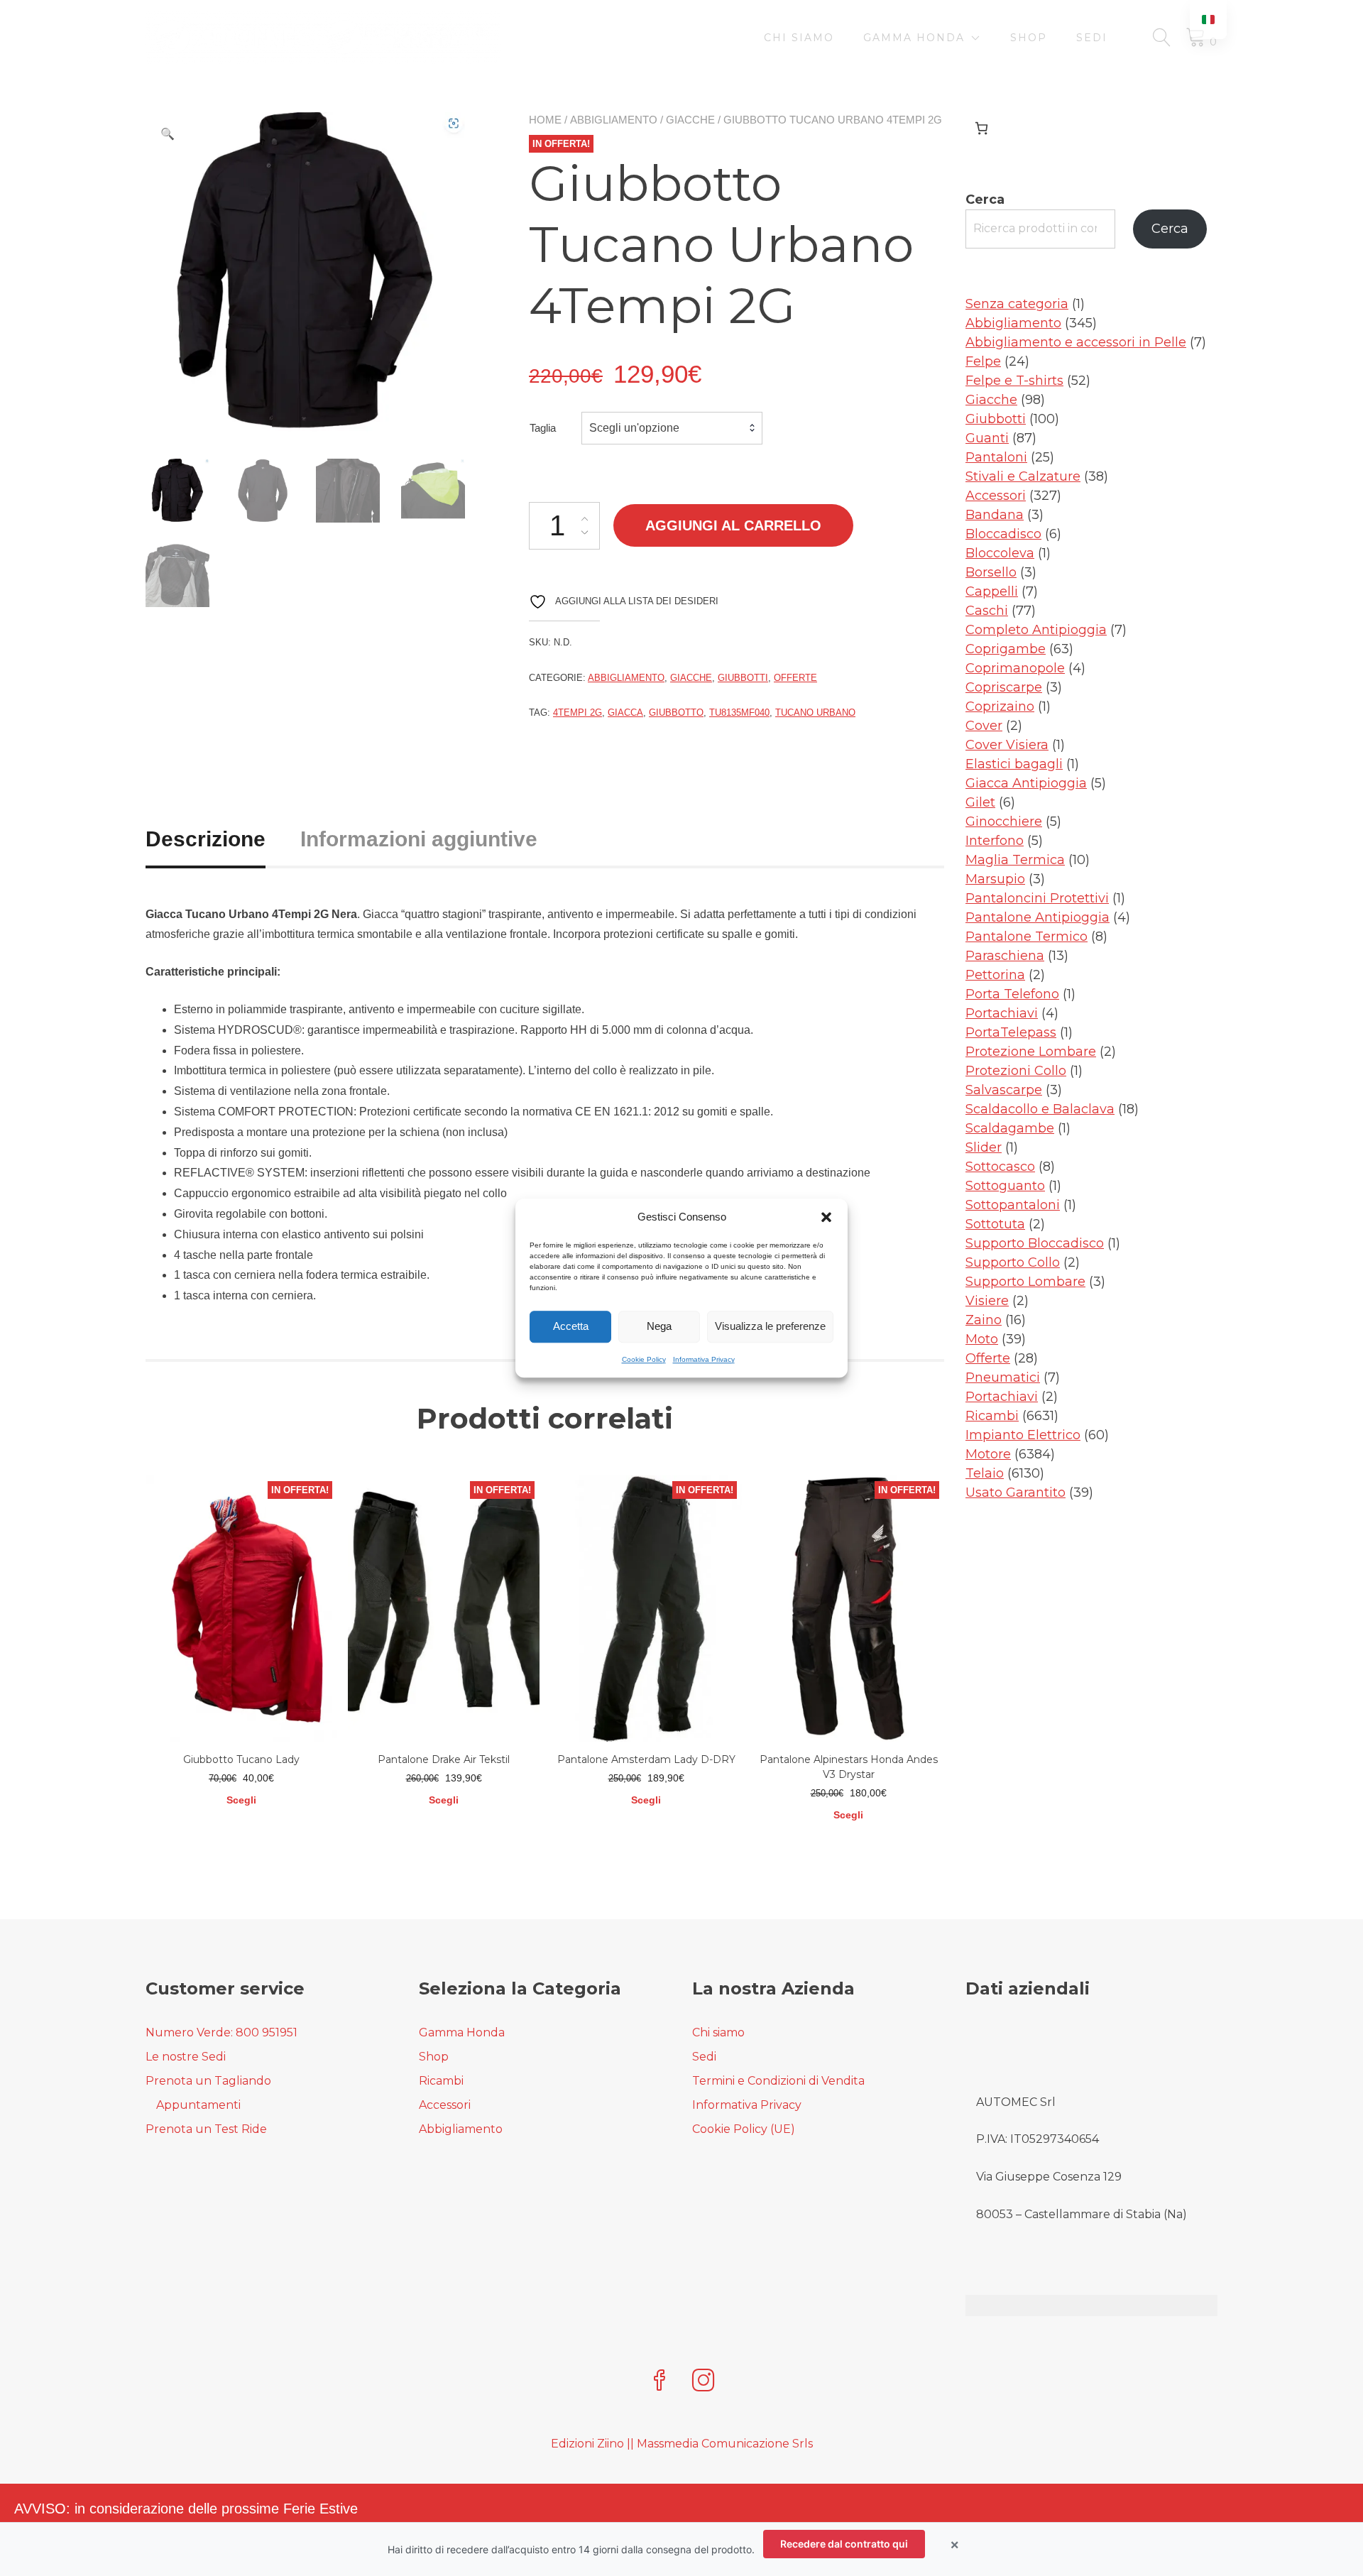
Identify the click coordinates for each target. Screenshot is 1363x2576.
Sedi (1092, 38)
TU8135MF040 (739, 713)
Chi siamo (799, 38)
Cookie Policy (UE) (744, 2129)
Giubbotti (743, 678)
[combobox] (672, 428)
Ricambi (441, 2081)
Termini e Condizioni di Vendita (778, 2081)
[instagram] (704, 2382)
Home (545, 120)
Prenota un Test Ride (206, 2129)
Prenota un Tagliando (208, 2081)
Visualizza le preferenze (770, 1326)
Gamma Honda (914, 38)
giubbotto (676, 713)
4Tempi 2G (578, 713)
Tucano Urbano (815, 713)
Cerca (985, 200)
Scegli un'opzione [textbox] (634, 428)
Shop (1029, 38)
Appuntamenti (198, 2105)
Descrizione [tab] (206, 839)
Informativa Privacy (704, 1359)
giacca (625, 713)
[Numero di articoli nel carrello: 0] (981, 128)
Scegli (241, 1800)
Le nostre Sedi (186, 2057)
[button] (826, 1218)
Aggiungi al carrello (733, 525)
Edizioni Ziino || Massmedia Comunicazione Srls (682, 2444)
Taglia (543, 428)
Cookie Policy (644, 1359)
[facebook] (659, 2382)
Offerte (795, 678)
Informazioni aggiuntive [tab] (419, 839)
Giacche (690, 120)
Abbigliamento (614, 120)
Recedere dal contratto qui (844, 2544)
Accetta (571, 1326)
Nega (659, 1326)
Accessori (445, 2105)
